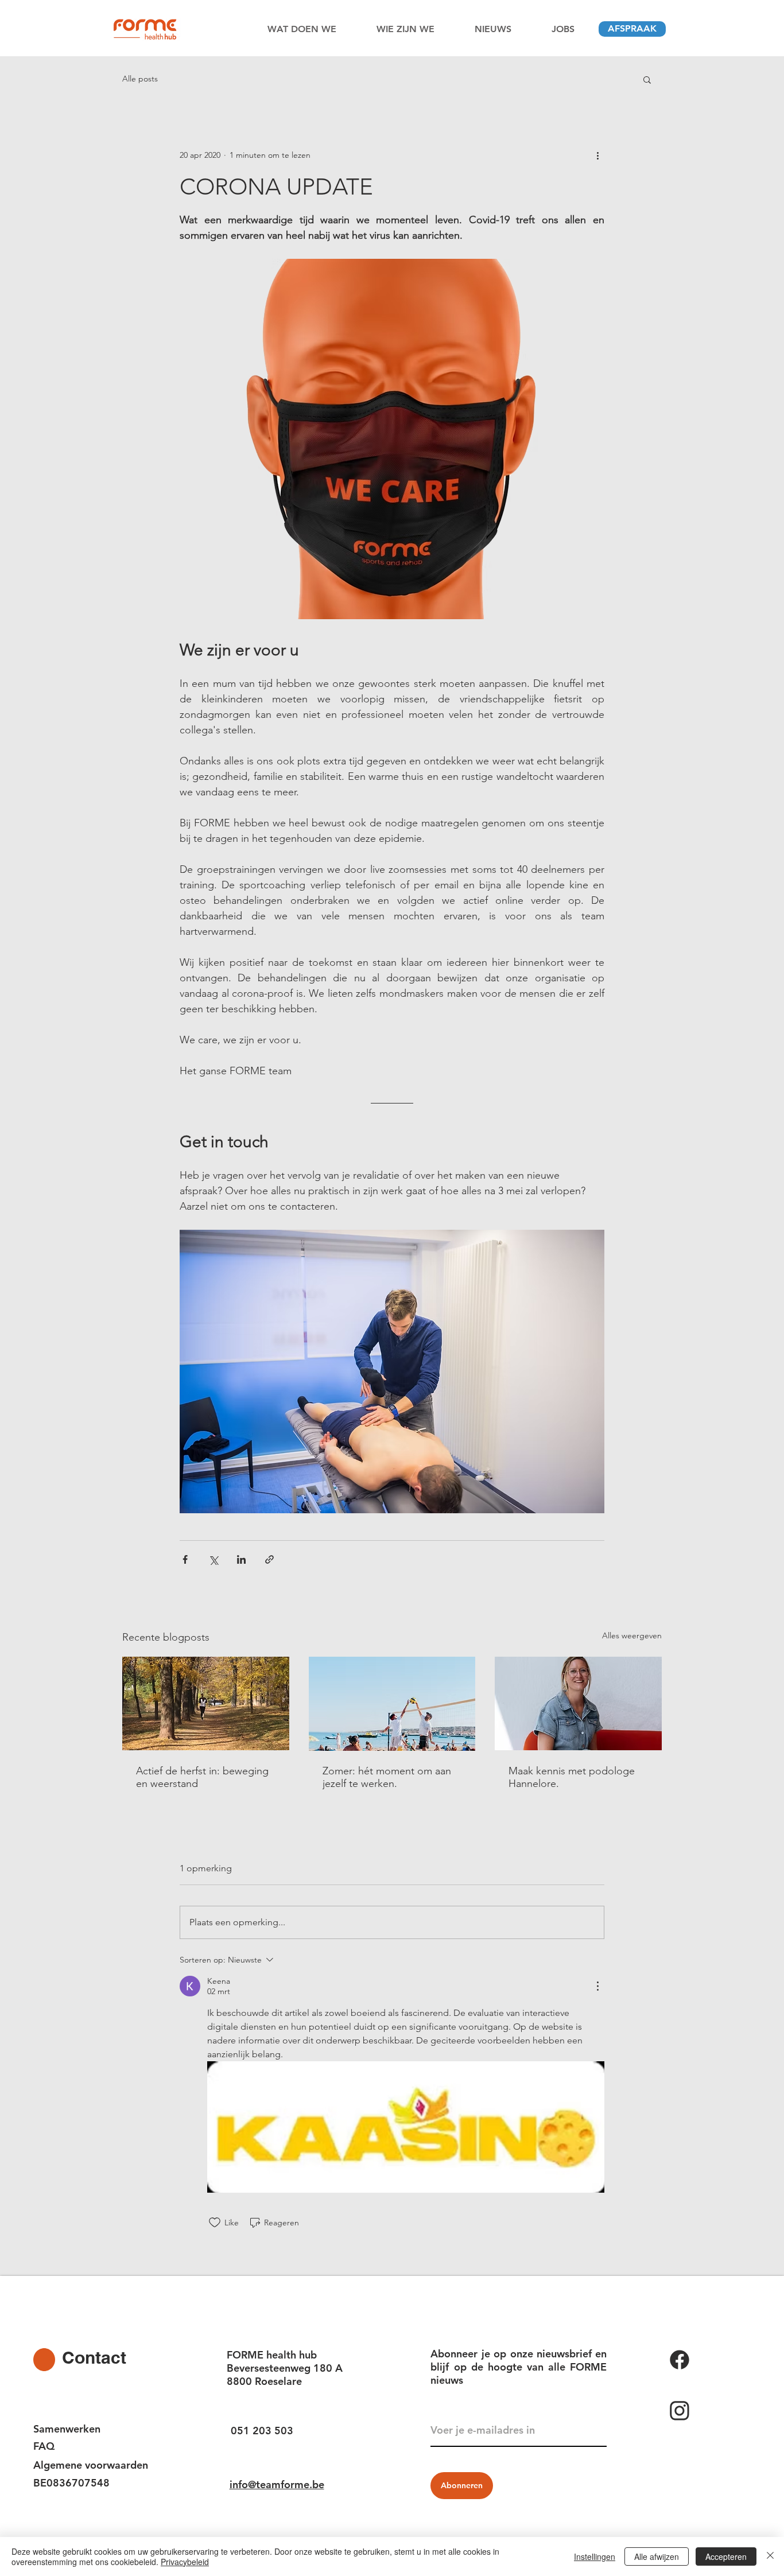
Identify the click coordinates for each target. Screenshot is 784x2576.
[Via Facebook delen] (185, 1559)
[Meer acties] (597, 155)
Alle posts (140, 79)
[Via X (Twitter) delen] (213, 1559)
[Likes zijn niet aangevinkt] (215, 2223)
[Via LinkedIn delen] (241, 1559)
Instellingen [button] (595, 2556)
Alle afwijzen (657, 2556)
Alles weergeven (632, 1635)
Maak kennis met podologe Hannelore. (572, 1777)
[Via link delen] (269, 1559)
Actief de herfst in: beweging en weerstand (202, 1777)
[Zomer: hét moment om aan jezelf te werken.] (392, 1704)
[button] (647, 79)
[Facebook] (704, 2360)
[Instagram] (704, 2411)
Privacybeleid (185, 2562)
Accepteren (726, 2556)
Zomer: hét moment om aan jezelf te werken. (387, 1777)
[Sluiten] (770, 2556)
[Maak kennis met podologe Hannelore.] (578, 1703)
